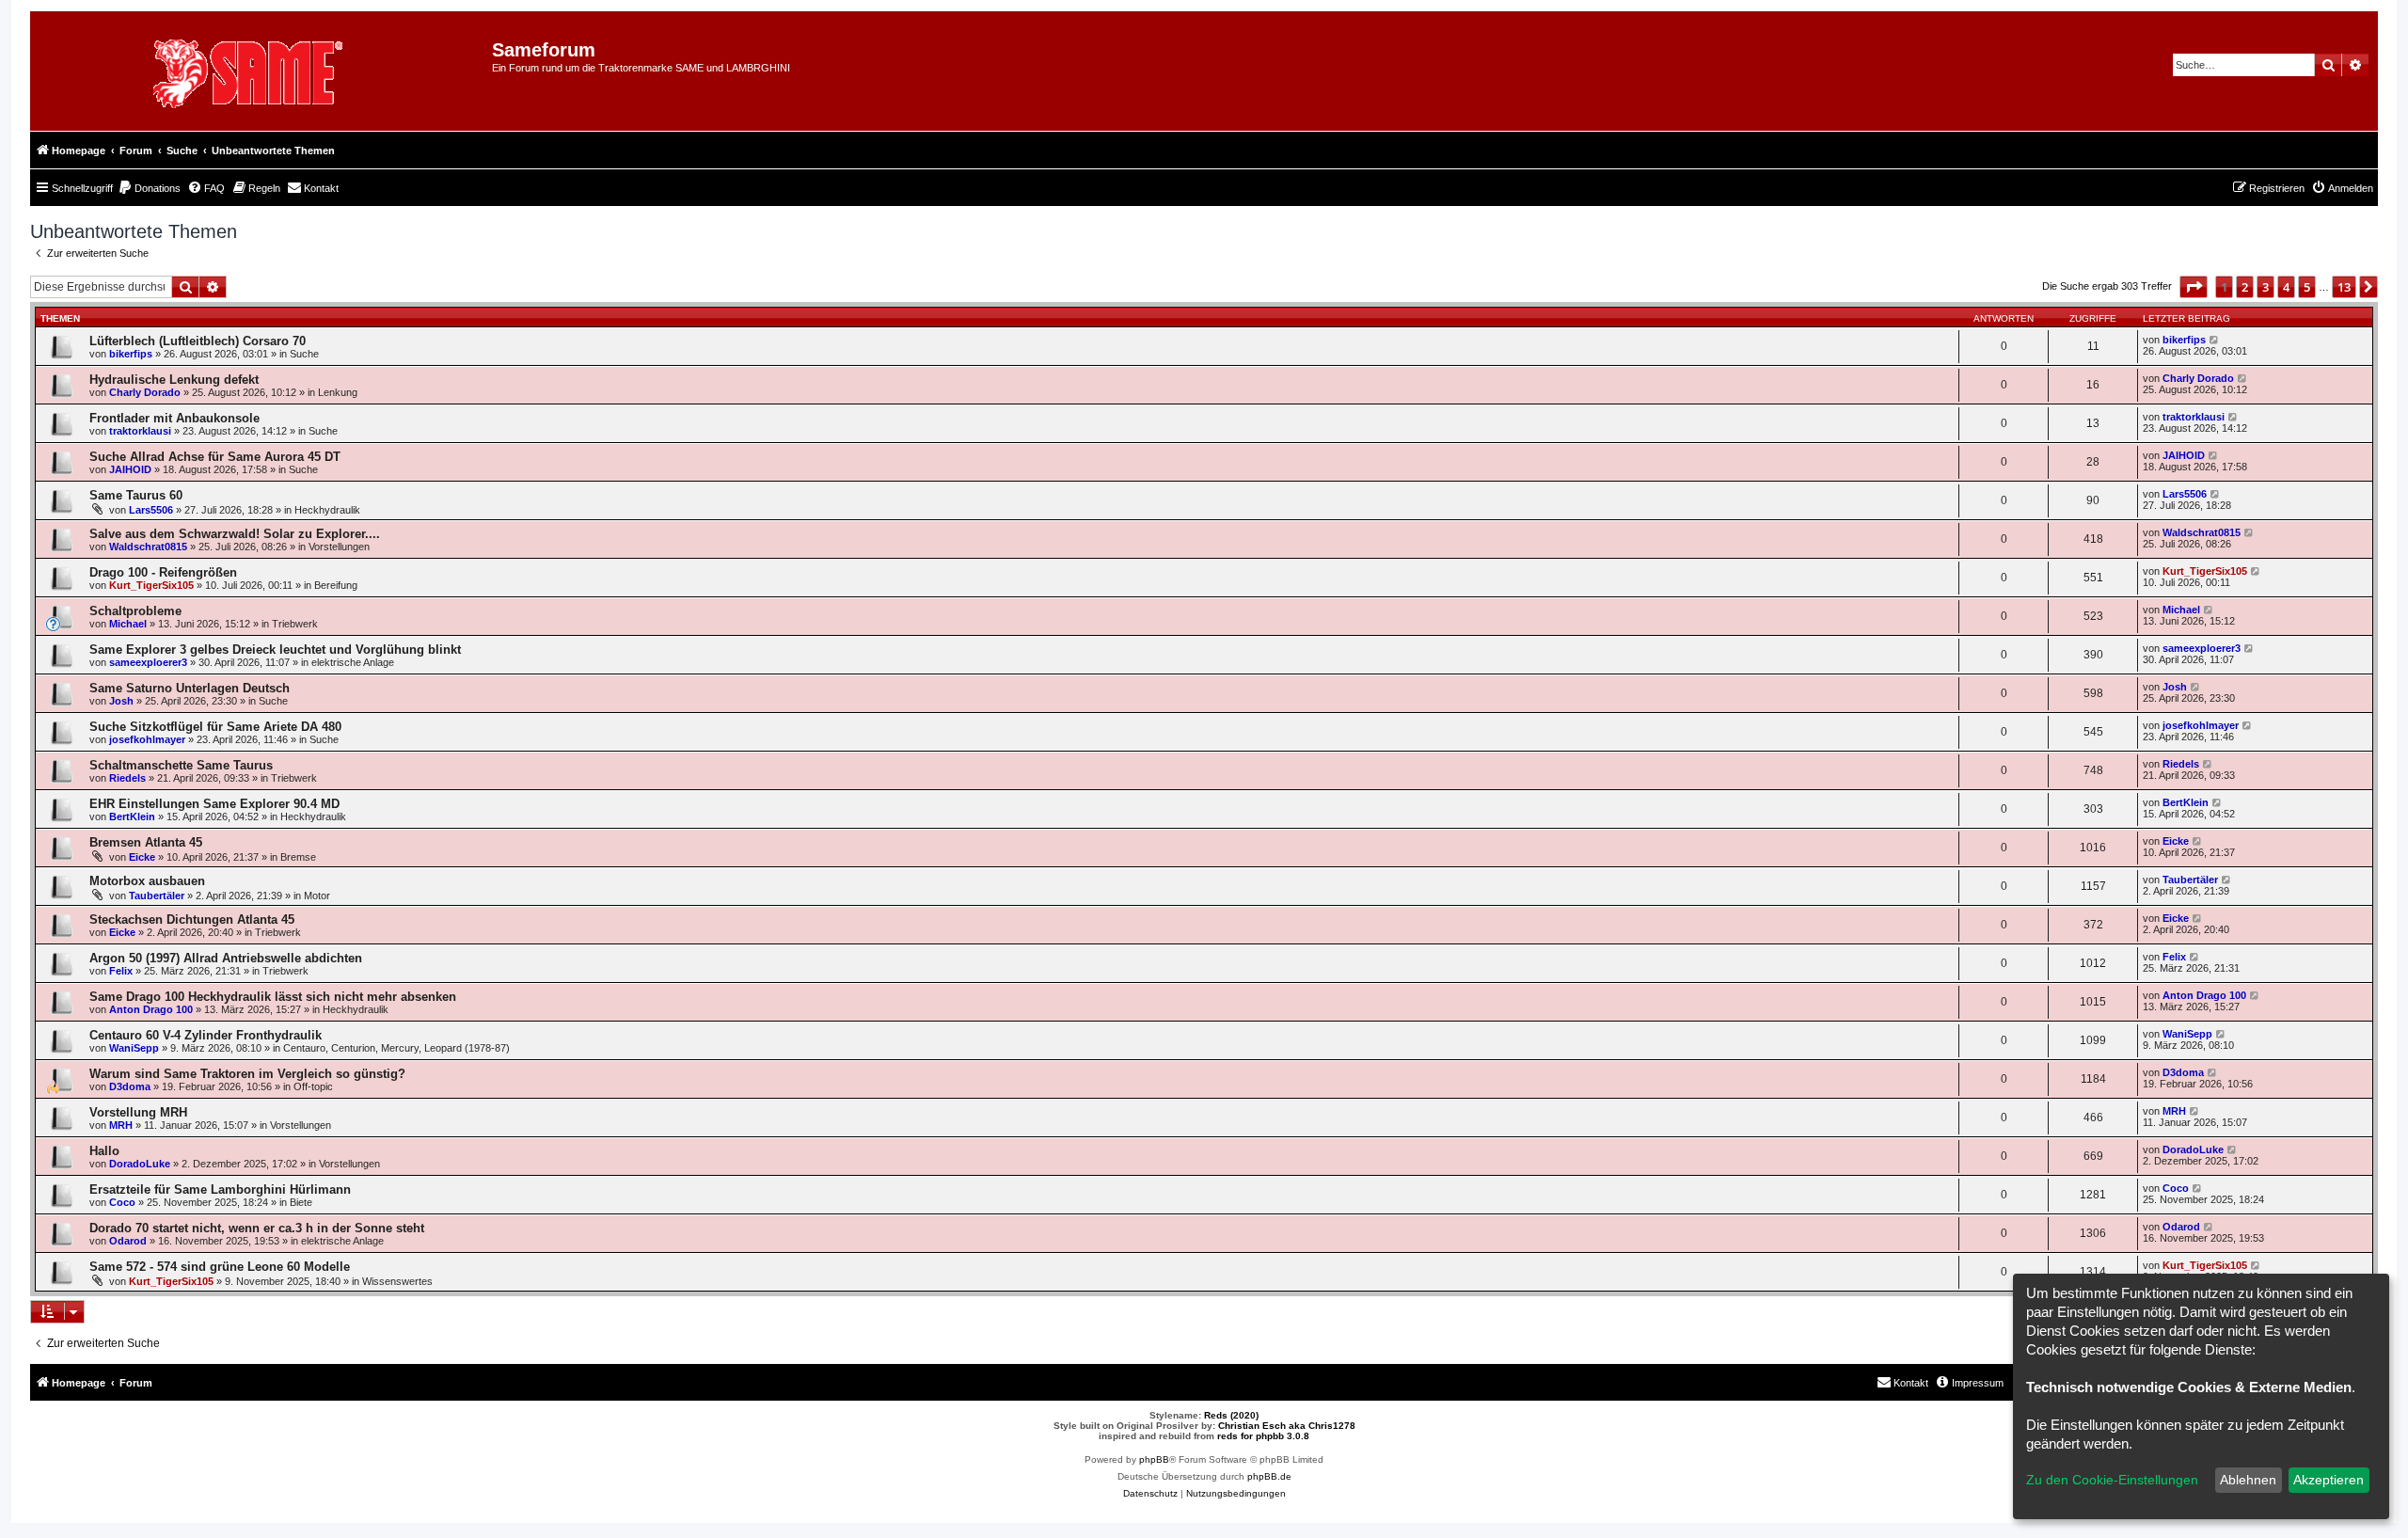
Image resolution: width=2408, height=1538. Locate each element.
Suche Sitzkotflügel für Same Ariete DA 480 (215, 727)
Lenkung (338, 392)
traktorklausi (140, 431)
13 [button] (2344, 287)
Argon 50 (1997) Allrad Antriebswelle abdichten (226, 958)
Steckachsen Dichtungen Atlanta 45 (192, 920)
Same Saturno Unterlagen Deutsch (190, 688)
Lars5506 (151, 510)
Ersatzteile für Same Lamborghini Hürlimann (220, 1189)
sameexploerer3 (148, 662)
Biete (301, 1202)
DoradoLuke (140, 1164)
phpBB (1154, 1459)
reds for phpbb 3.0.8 (1263, 1436)
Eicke (142, 857)
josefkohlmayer (147, 739)
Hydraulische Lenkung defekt (174, 380)
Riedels (127, 778)
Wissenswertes (397, 1281)
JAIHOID (130, 469)
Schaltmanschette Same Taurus (181, 765)
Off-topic (313, 1086)
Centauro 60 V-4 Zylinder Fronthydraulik (206, 1035)
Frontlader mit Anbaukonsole (174, 418)
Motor (317, 896)
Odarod (128, 1241)
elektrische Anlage (353, 662)
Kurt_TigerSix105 (151, 585)
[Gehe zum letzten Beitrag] (2215, 340)
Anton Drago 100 (151, 1009)
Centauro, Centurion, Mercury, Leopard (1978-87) (396, 1048)
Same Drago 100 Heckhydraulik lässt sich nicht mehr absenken (273, 997)
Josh (121, 701)
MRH (121, 1125)
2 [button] (2245, 287)
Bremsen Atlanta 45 (146, 842)
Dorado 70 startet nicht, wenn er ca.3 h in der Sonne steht (257, 1228)
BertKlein (132, 817)
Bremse (298, 857)
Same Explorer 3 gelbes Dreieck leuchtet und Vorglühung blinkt (275, 650)
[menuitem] (149, 188)
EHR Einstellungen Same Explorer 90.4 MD (214, 804)
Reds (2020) (1231, 1415)
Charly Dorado (145, 392)
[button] (2194, 287)
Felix (121, 971)
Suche (304, 354)
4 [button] (2286, 287)
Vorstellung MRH (138, 1112)
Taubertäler (157, 896)
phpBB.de (1269, 1476)
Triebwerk (295, 624)
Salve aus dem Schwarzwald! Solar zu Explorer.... (235, 534)
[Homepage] (268, 71)
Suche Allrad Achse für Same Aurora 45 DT (215, 457)
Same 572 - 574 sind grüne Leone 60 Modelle (220, 1267)
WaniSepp (134, 1048)
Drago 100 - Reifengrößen (163, 572)
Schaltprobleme (135, 611)
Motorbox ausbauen (147, 881)
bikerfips (131, 354)
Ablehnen (2248, 1480)
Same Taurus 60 (136, 495)
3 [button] (2265, 287)
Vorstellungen (339, 547)
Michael (128, 624)
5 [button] (2307, 287)
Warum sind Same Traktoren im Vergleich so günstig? (247, 1074)
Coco (122, 1202)
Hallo (104, 1151)
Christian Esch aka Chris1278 (1287, 1426)
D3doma (130, 1086)
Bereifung (336, 585)
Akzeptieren (2329, 1480)
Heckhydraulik (327, 510)
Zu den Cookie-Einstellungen (2112, 1480)
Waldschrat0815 (148, 547)
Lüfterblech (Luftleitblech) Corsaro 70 (198, 341)
